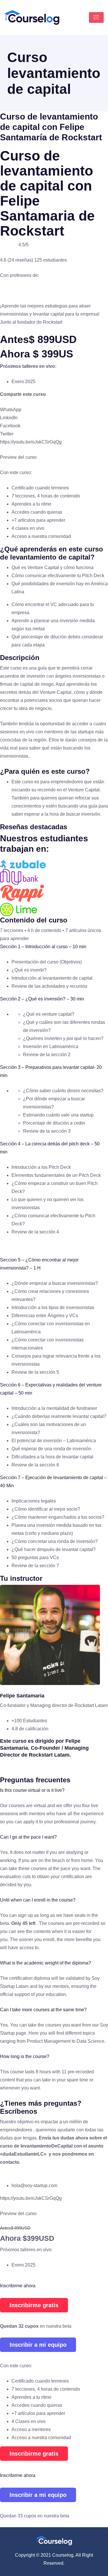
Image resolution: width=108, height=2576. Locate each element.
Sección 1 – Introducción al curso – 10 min (43, 947)
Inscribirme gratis (34, 2305)
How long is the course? (25, 2056)
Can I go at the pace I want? (28, 1837)
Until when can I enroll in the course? (38, 1900)
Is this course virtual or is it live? (32, 1790)
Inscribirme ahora (18, 2286)
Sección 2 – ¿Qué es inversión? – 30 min (42, 999)
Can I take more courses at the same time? (43, 2010)
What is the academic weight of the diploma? (46, 1963)
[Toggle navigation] (96, 17)
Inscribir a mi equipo (38, 2345)
